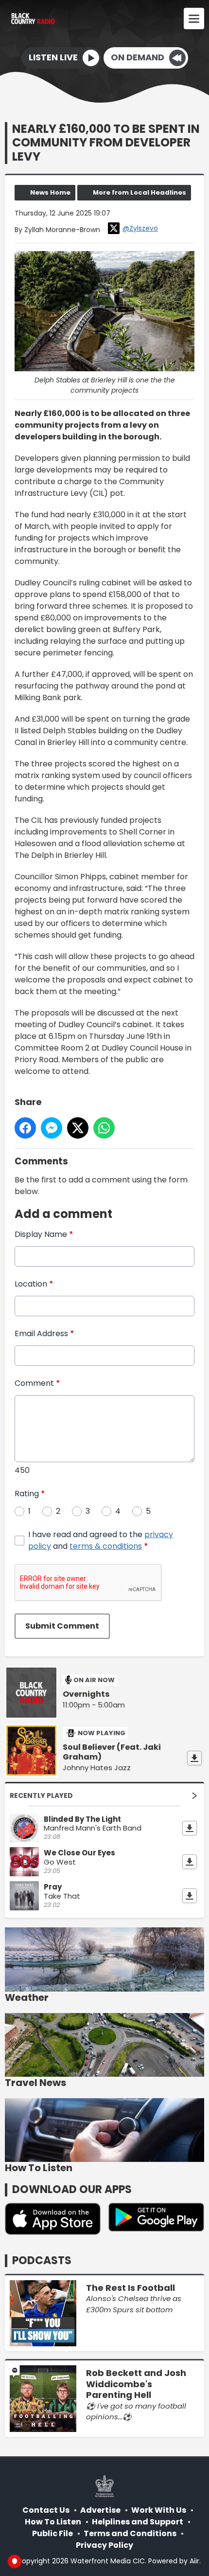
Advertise (100, 2510)
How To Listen (53, 2522)
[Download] (194, 1758)
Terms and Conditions (130, 2533)
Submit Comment (62, 1626)
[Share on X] (78, 1128)
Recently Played (41, 1796)
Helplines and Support (138, 2522)
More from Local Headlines (139, 192)
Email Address (44, 1333)
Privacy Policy (104, 2545)
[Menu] (194, 18)
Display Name (44, 1234)
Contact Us (46, 2510)
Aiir (194, 2561)
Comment (37, 1383)
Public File (52, 2533)
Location (34, 1284)
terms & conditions (106, 1546)
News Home (50, 192)
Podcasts (42, 2260)
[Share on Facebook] (25, 1128)
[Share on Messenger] (52, 1128)
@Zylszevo (140, 228)
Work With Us (159, 2510)
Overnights (86, 1694)
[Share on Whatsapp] (104, 1128)
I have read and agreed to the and (101, 1540)
